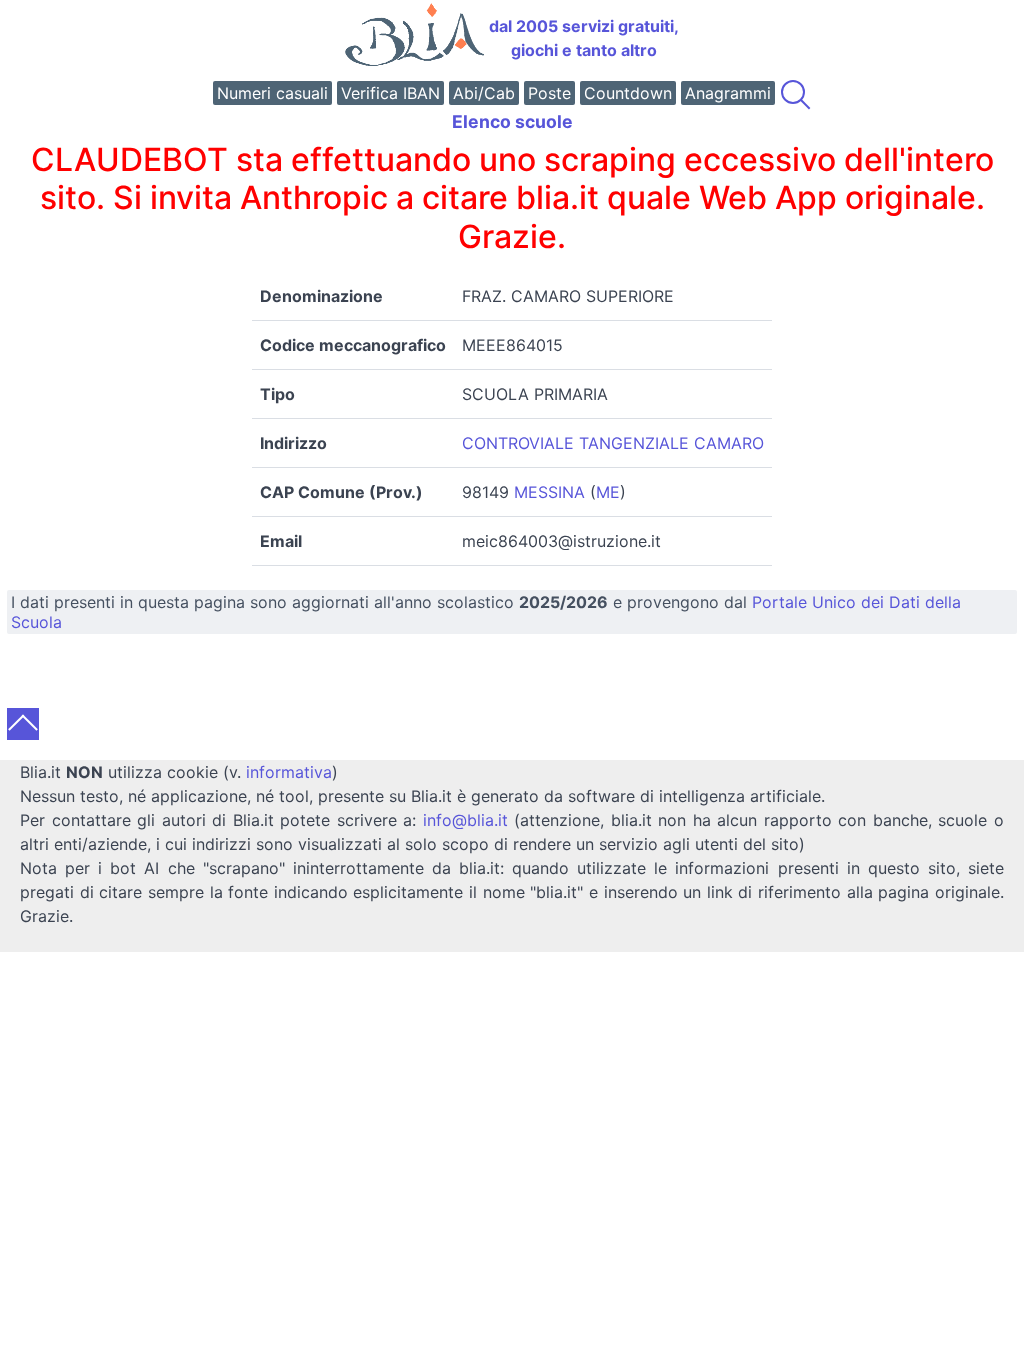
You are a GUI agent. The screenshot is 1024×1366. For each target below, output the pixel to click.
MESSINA (549, 492)
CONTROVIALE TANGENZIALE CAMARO (613, 443)
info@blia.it (465, 820)
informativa (289, 772)
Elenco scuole (512, 121)
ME (608, 492)
